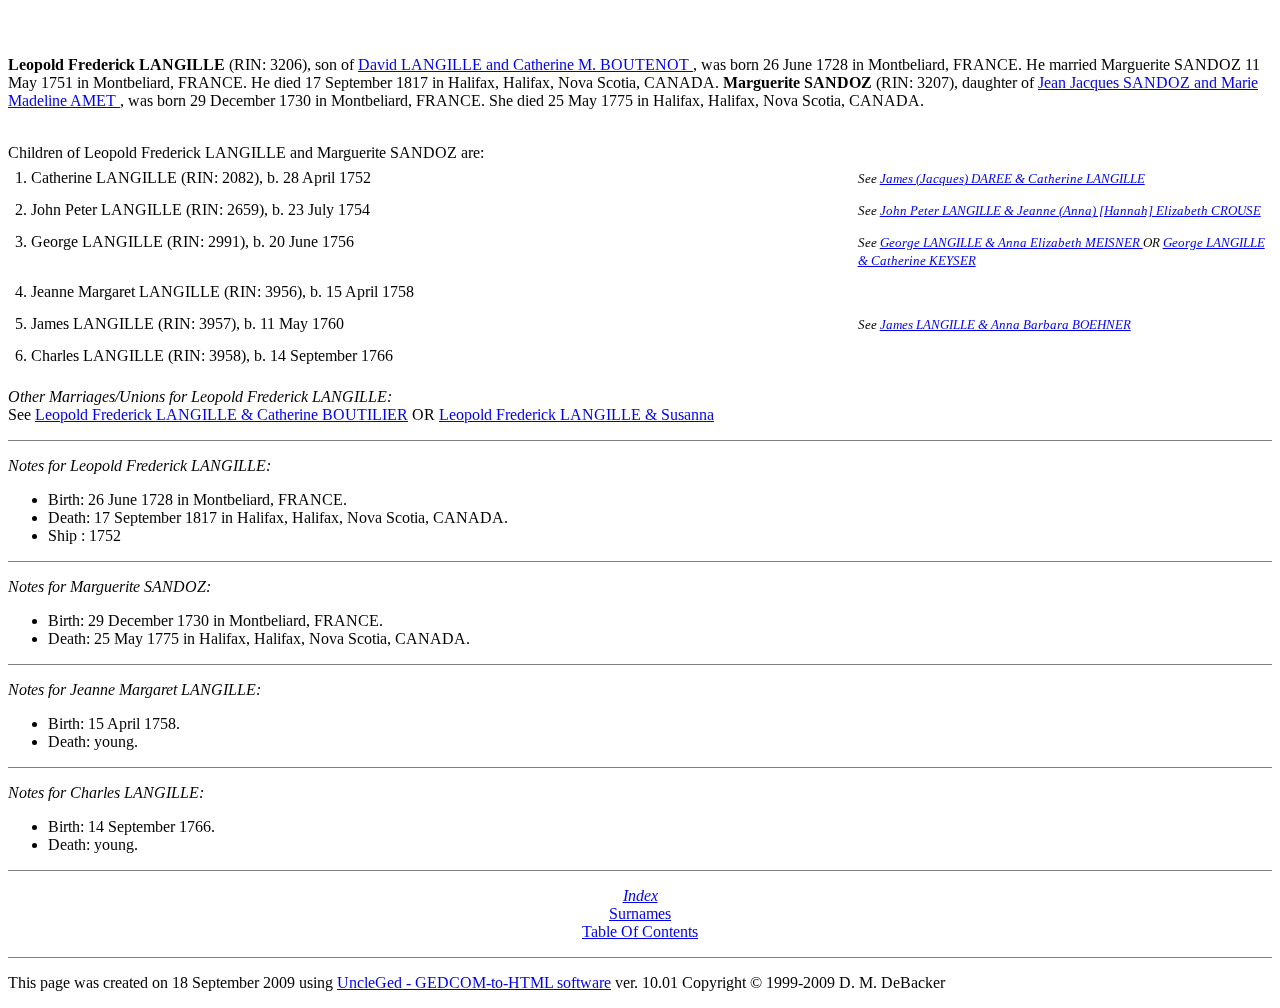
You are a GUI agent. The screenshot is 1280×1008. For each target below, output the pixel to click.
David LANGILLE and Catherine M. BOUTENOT (525, 64)
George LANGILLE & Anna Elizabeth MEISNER (1011, 242)
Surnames (640, 913)
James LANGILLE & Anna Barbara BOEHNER (1005, 324)
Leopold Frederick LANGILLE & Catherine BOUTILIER (221, 414)
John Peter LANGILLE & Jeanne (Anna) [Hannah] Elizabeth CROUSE (1070, 210)
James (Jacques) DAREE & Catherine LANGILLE (1012, 178)
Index (640, 895)
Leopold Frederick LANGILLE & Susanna (576, 414)
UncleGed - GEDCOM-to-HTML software (474, 982)
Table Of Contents (640, 931)
